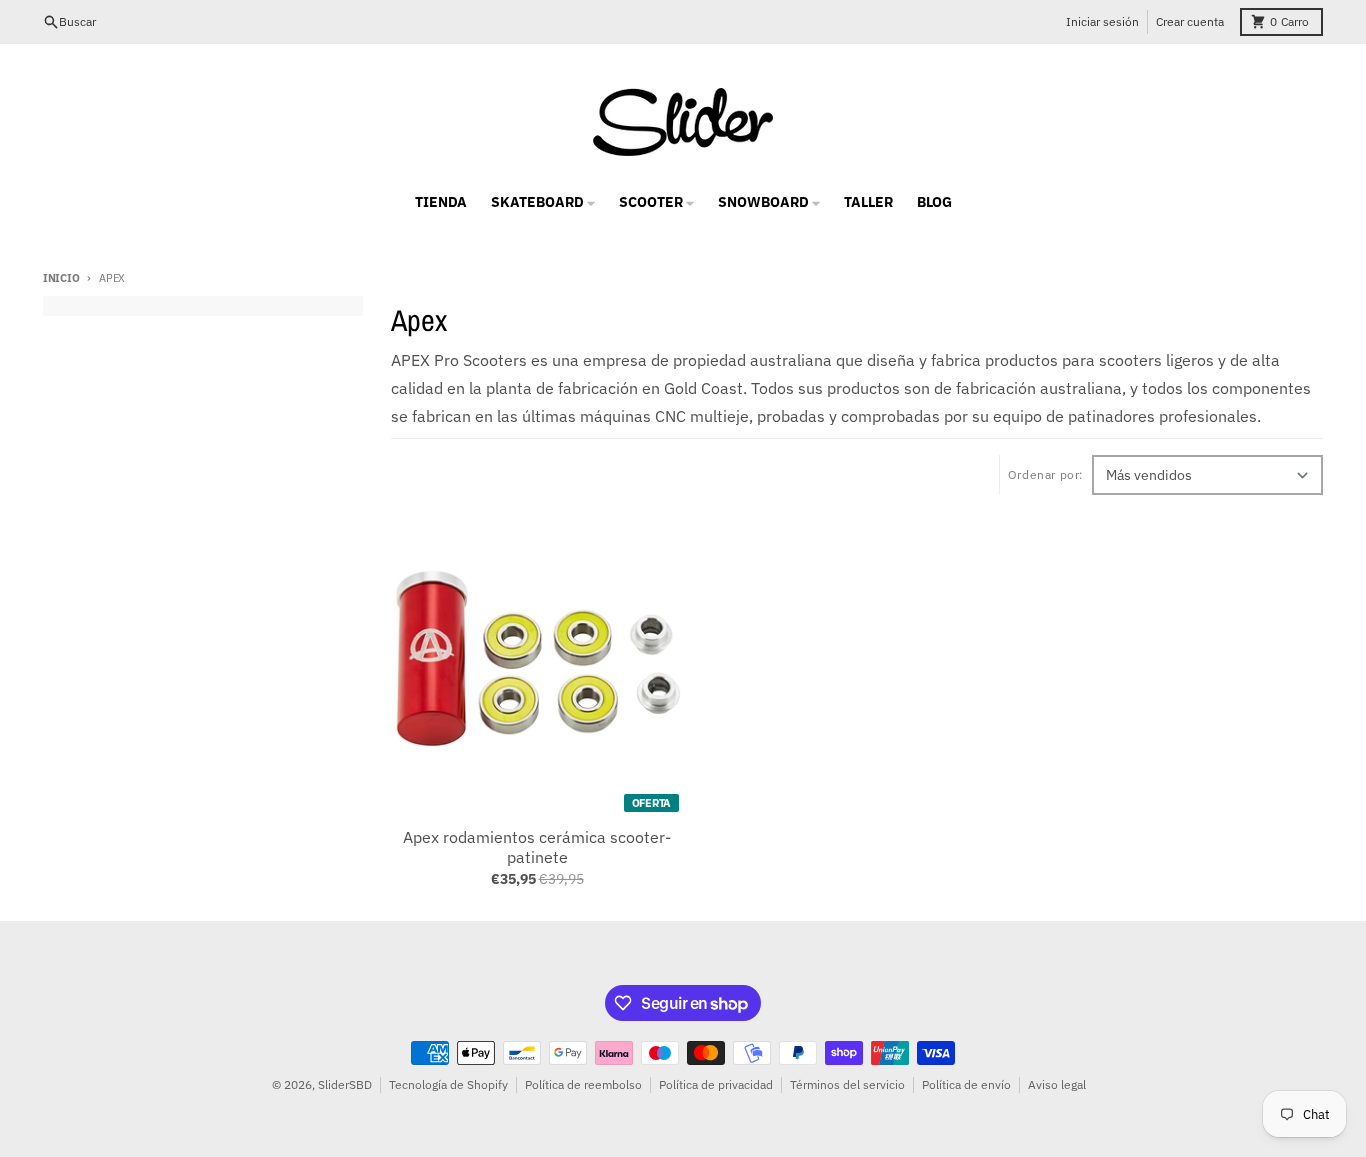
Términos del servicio (847, 1084)
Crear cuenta (1190, 21)
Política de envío (966, 1084)
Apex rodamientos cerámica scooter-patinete (537, 847)
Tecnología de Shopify (448, 1084)
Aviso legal (1057, 1084)
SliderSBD (345, 1084)
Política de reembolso (583, 1084)
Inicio (61, 278)
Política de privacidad (716, 1084)
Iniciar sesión (1102, 21)
